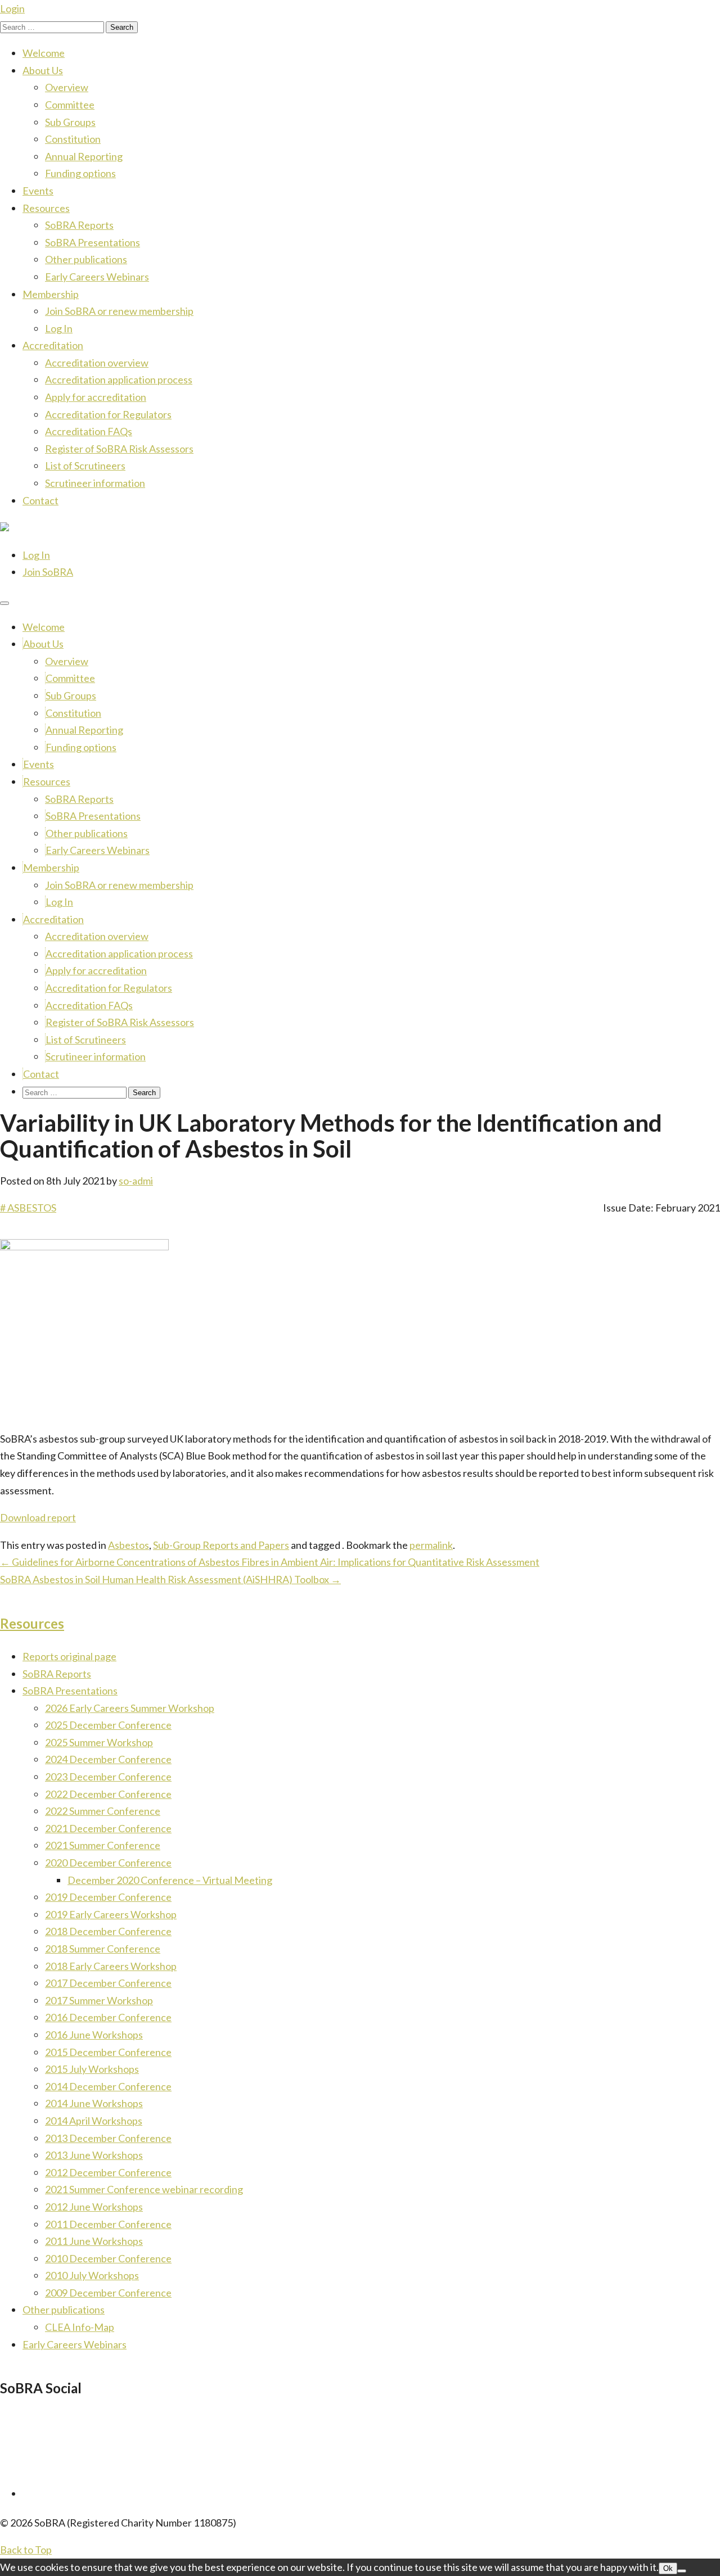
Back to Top (26, 2550)
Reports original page (69, 1656)
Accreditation (53, 345)
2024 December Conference (108, 1759)
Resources (46, 208)
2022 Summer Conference (103, 1811)
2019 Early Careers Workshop (111, 1914)
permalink (431, 1545)
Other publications (86, 259)
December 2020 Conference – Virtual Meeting (170, 1880)
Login (12, 8)
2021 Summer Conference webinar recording (144, 2189)
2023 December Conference (108, 1777)
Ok (668, 2568)
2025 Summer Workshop (99, 1742)
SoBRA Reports (79, 225)
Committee (70, 105)
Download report (38, 1517)
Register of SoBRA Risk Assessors (119, 449)
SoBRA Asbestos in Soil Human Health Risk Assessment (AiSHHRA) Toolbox (170, 1579)
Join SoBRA (48, 572)
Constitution (73, 139)
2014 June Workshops (94, 2103)
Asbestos (129, 1545)
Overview (67, 87)
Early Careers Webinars (97, 277)
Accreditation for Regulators (108, 414)
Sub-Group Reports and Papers (221, 1545)
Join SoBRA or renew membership (119, 311)
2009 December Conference (108, 2293)
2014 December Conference (108, 2086)
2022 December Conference (108, 1794)
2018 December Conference (108, 1931)
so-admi (136, 1181)
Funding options (80, 173)
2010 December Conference (108, 2258)
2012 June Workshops (94, 2207)
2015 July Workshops (92, 2069)
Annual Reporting (84, 156)
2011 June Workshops (94, 2241)
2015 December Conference (108, 2052)
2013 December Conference (108, 2138)
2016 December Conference (108, 2017)
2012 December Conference (108, 2172)
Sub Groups (70, 122)
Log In (59, 328)
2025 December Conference (108, 1725)
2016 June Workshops (94, 2035)
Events (38, 191)
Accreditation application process (119, 379)
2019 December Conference (108, 1897)
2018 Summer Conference (103, 1949)
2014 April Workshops (94, 2121)
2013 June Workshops (94, 2155)
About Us (43, 70)
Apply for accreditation (96, 397)
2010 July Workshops (92, 2275)
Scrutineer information (95, 483)
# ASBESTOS (28, 1208)
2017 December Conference (108, 1983)
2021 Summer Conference (103, 1845)
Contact (40, 500)
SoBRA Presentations (93, 242)
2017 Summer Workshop (99, 2000)
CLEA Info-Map (80, 2327)
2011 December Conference (108, 2224)
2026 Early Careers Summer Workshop (130, 1708)
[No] (682, 2571)
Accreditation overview (97, 363)
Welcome (44, 53)
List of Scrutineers (85, 466)
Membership (51, 294)
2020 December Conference (108, 1863)
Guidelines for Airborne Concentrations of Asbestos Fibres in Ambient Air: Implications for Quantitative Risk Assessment (270, 1562)
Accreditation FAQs (89, 431)
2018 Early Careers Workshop (111, 1966)
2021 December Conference (108, 1828)
